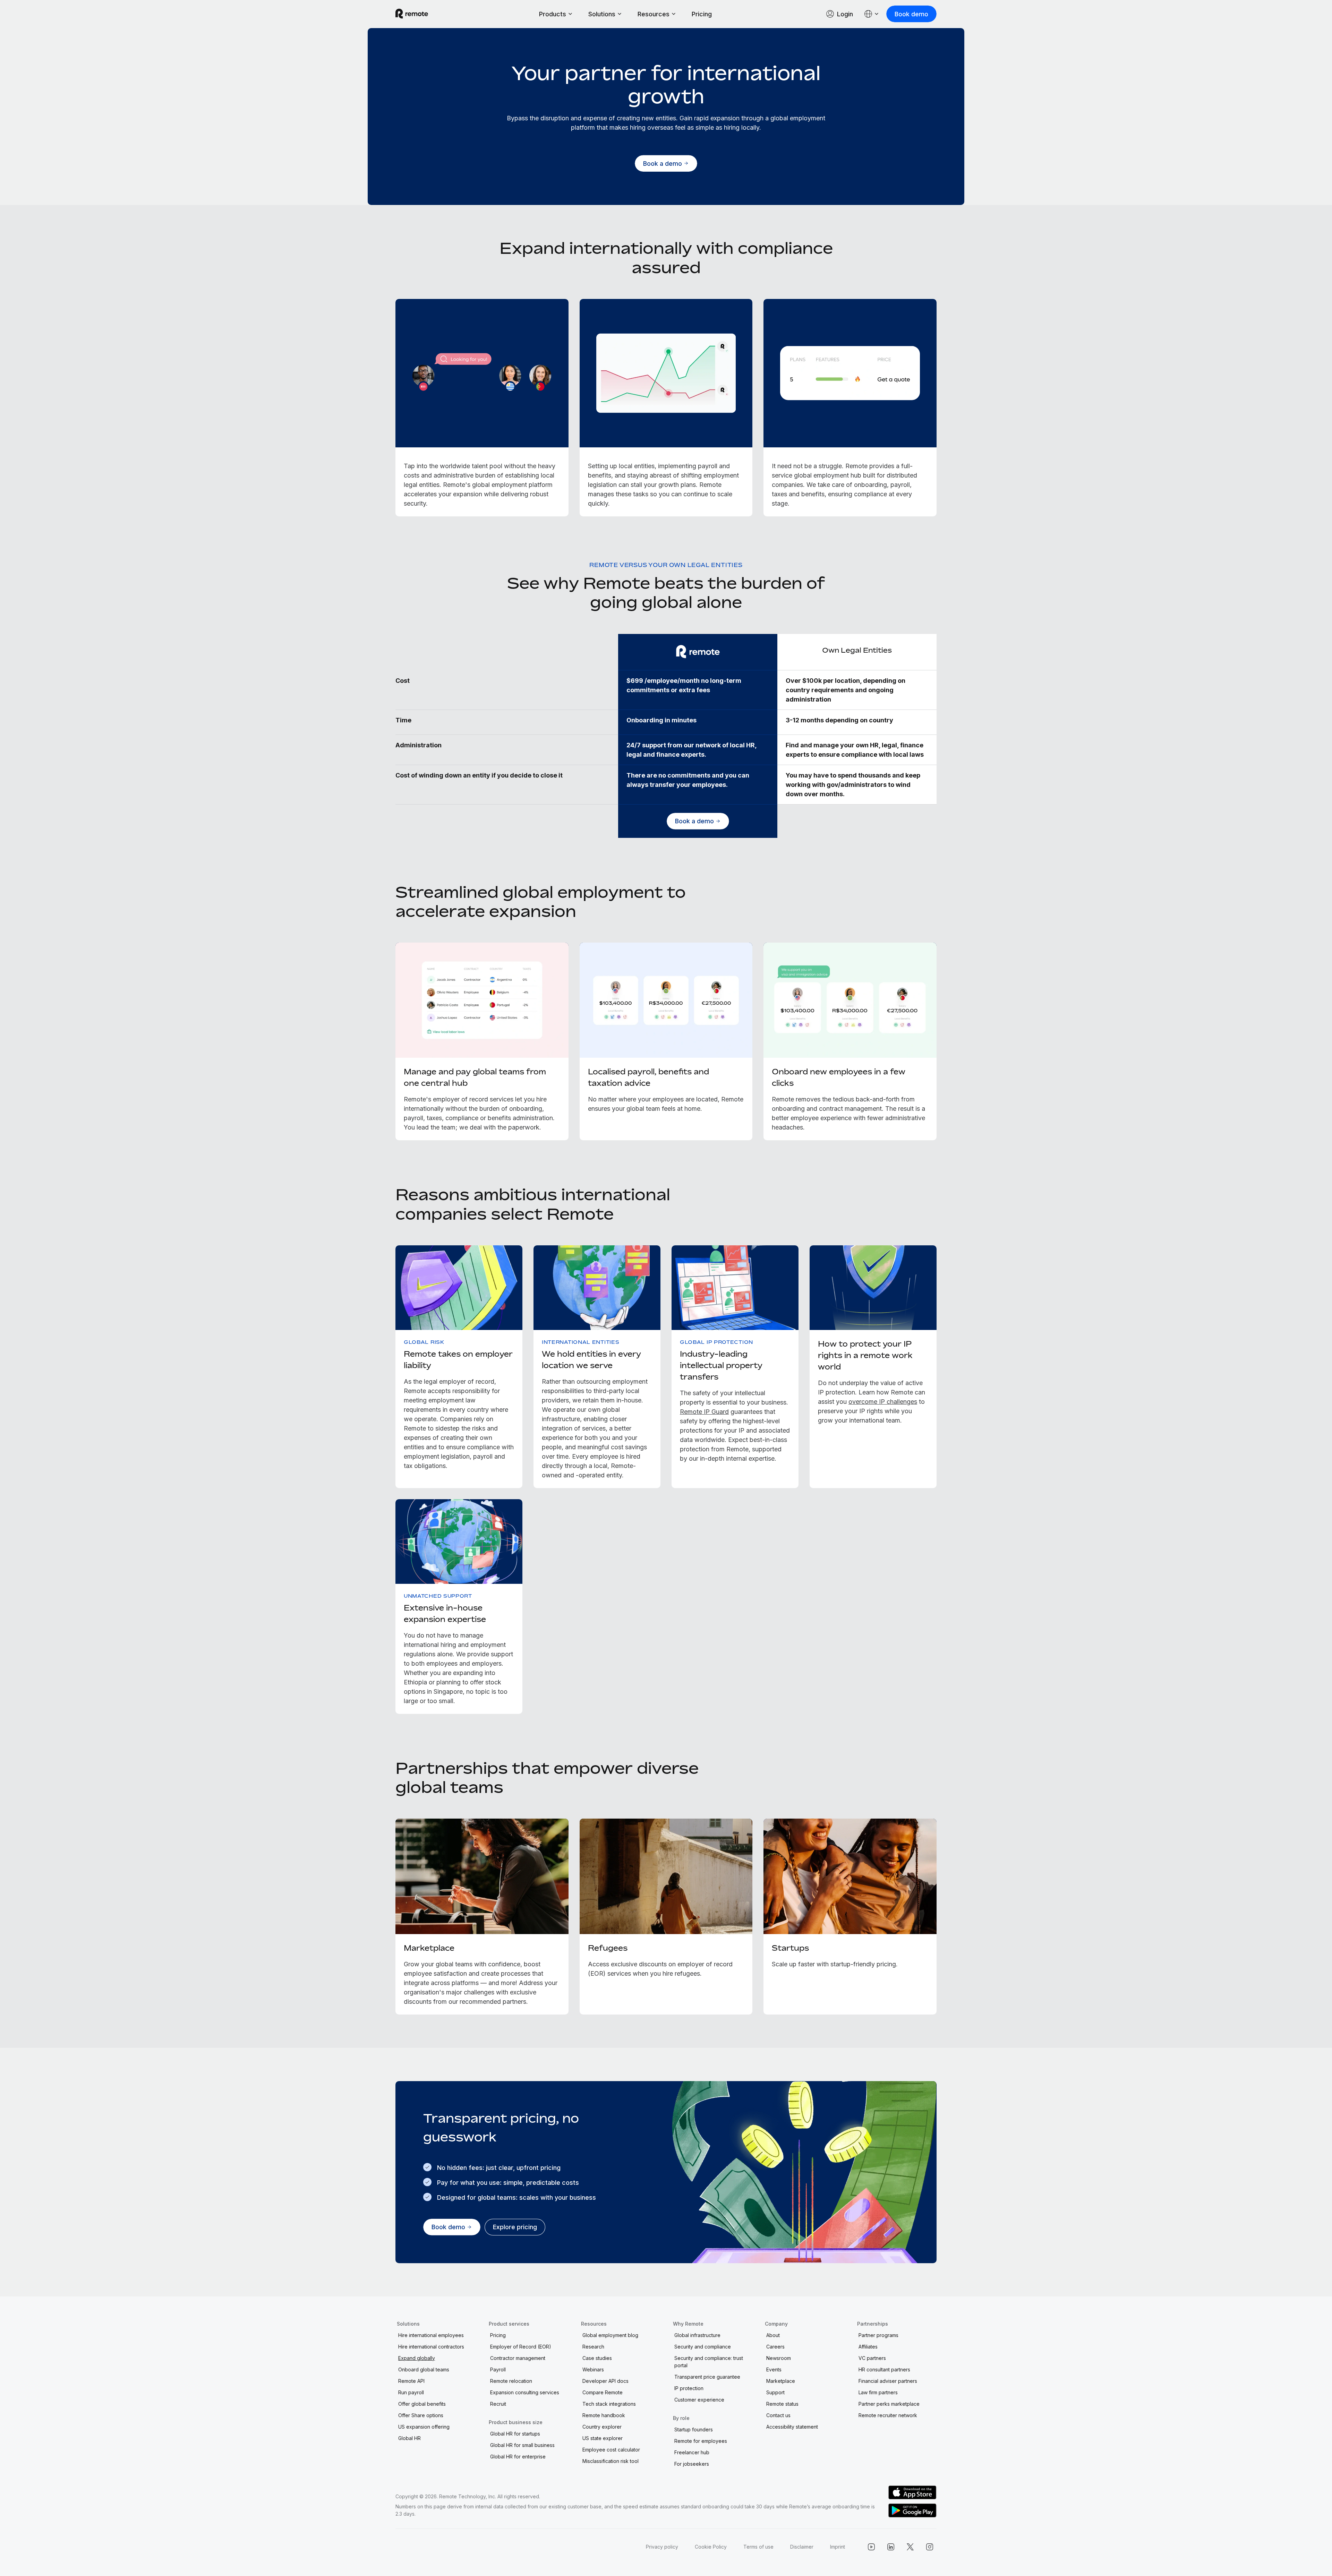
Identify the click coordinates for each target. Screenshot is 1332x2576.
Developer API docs (605, 2381)
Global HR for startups (515, 2434)
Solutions (602, 14)
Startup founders (694, 2429)
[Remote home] (412, 14)
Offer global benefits (422, 2404)
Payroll (498, 2369)
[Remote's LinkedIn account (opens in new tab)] (891, 2547)
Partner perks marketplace (889, 2404)
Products (553, 14)
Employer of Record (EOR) (521, 2347)
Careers (775, 2347)
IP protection (689, 2388)
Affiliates (868, 2347)
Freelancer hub (692, 2452)
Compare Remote (603, 2392)
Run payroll (411, 2392)
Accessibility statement (792, 2427)
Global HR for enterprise (518, 2457)
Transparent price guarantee (707, 2377)
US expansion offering (424, 2427)
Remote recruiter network (888, 2415)
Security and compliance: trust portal (709, 2362)
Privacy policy (662, 2547)
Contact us (778, 2415)
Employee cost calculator (611, 2450)
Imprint (838, 2547)
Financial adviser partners (888, 2381)
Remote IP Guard (704, 1412)
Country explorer (602, 2427)
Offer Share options (421, 2415)
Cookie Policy (711, 2547)
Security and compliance (703, 2347)
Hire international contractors (431, 2347)
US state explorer (603, 2438)
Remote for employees (701, 2441)
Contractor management (518, 2358)
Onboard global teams (424, 2369)
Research (593, 2347)
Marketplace (781, 2381)
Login (845, 14)
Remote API (411, 2381)
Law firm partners (878, 2392)
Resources (654, 14)
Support (775, 2392)
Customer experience (699, 2400)
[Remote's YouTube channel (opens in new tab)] (871, 2547)
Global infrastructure (697, 2335)
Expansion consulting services (525, 2392)
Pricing (702, 14)
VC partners (872, 2358)
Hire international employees (431, 2335)
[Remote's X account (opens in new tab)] (910, 2547)
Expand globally (417, 2358)
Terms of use (758, 2547)
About (773, 2335)
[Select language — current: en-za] (872, 14)
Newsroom (779, 2358)
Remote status (782, 2404)
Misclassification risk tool (610, 2461)
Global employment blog (610, 2335)
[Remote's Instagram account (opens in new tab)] (930, 2547)
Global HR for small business (522, 2445)
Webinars (593, 2369)
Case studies (597, 2358)
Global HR (409, 2438)
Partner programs (878, 2335)
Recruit (498, 2404)
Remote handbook (604, 2415)
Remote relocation (511, 2381)
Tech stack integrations (609, 2404)
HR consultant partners (884, 2369)
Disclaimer (802, 2547)
